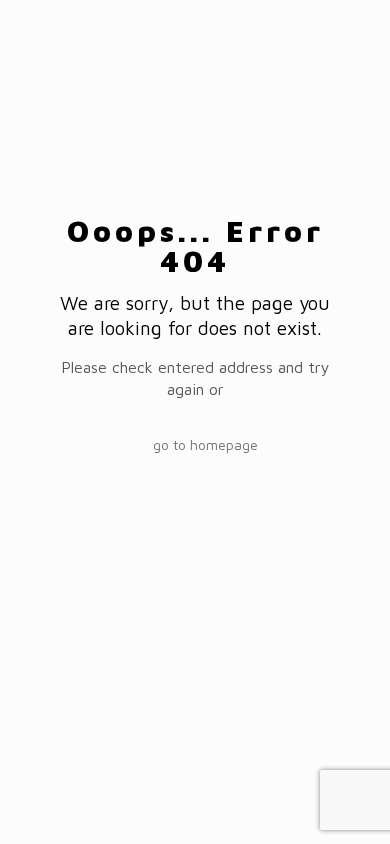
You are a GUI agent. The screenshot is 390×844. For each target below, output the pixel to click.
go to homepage (205, 444)
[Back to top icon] (349, 803)
